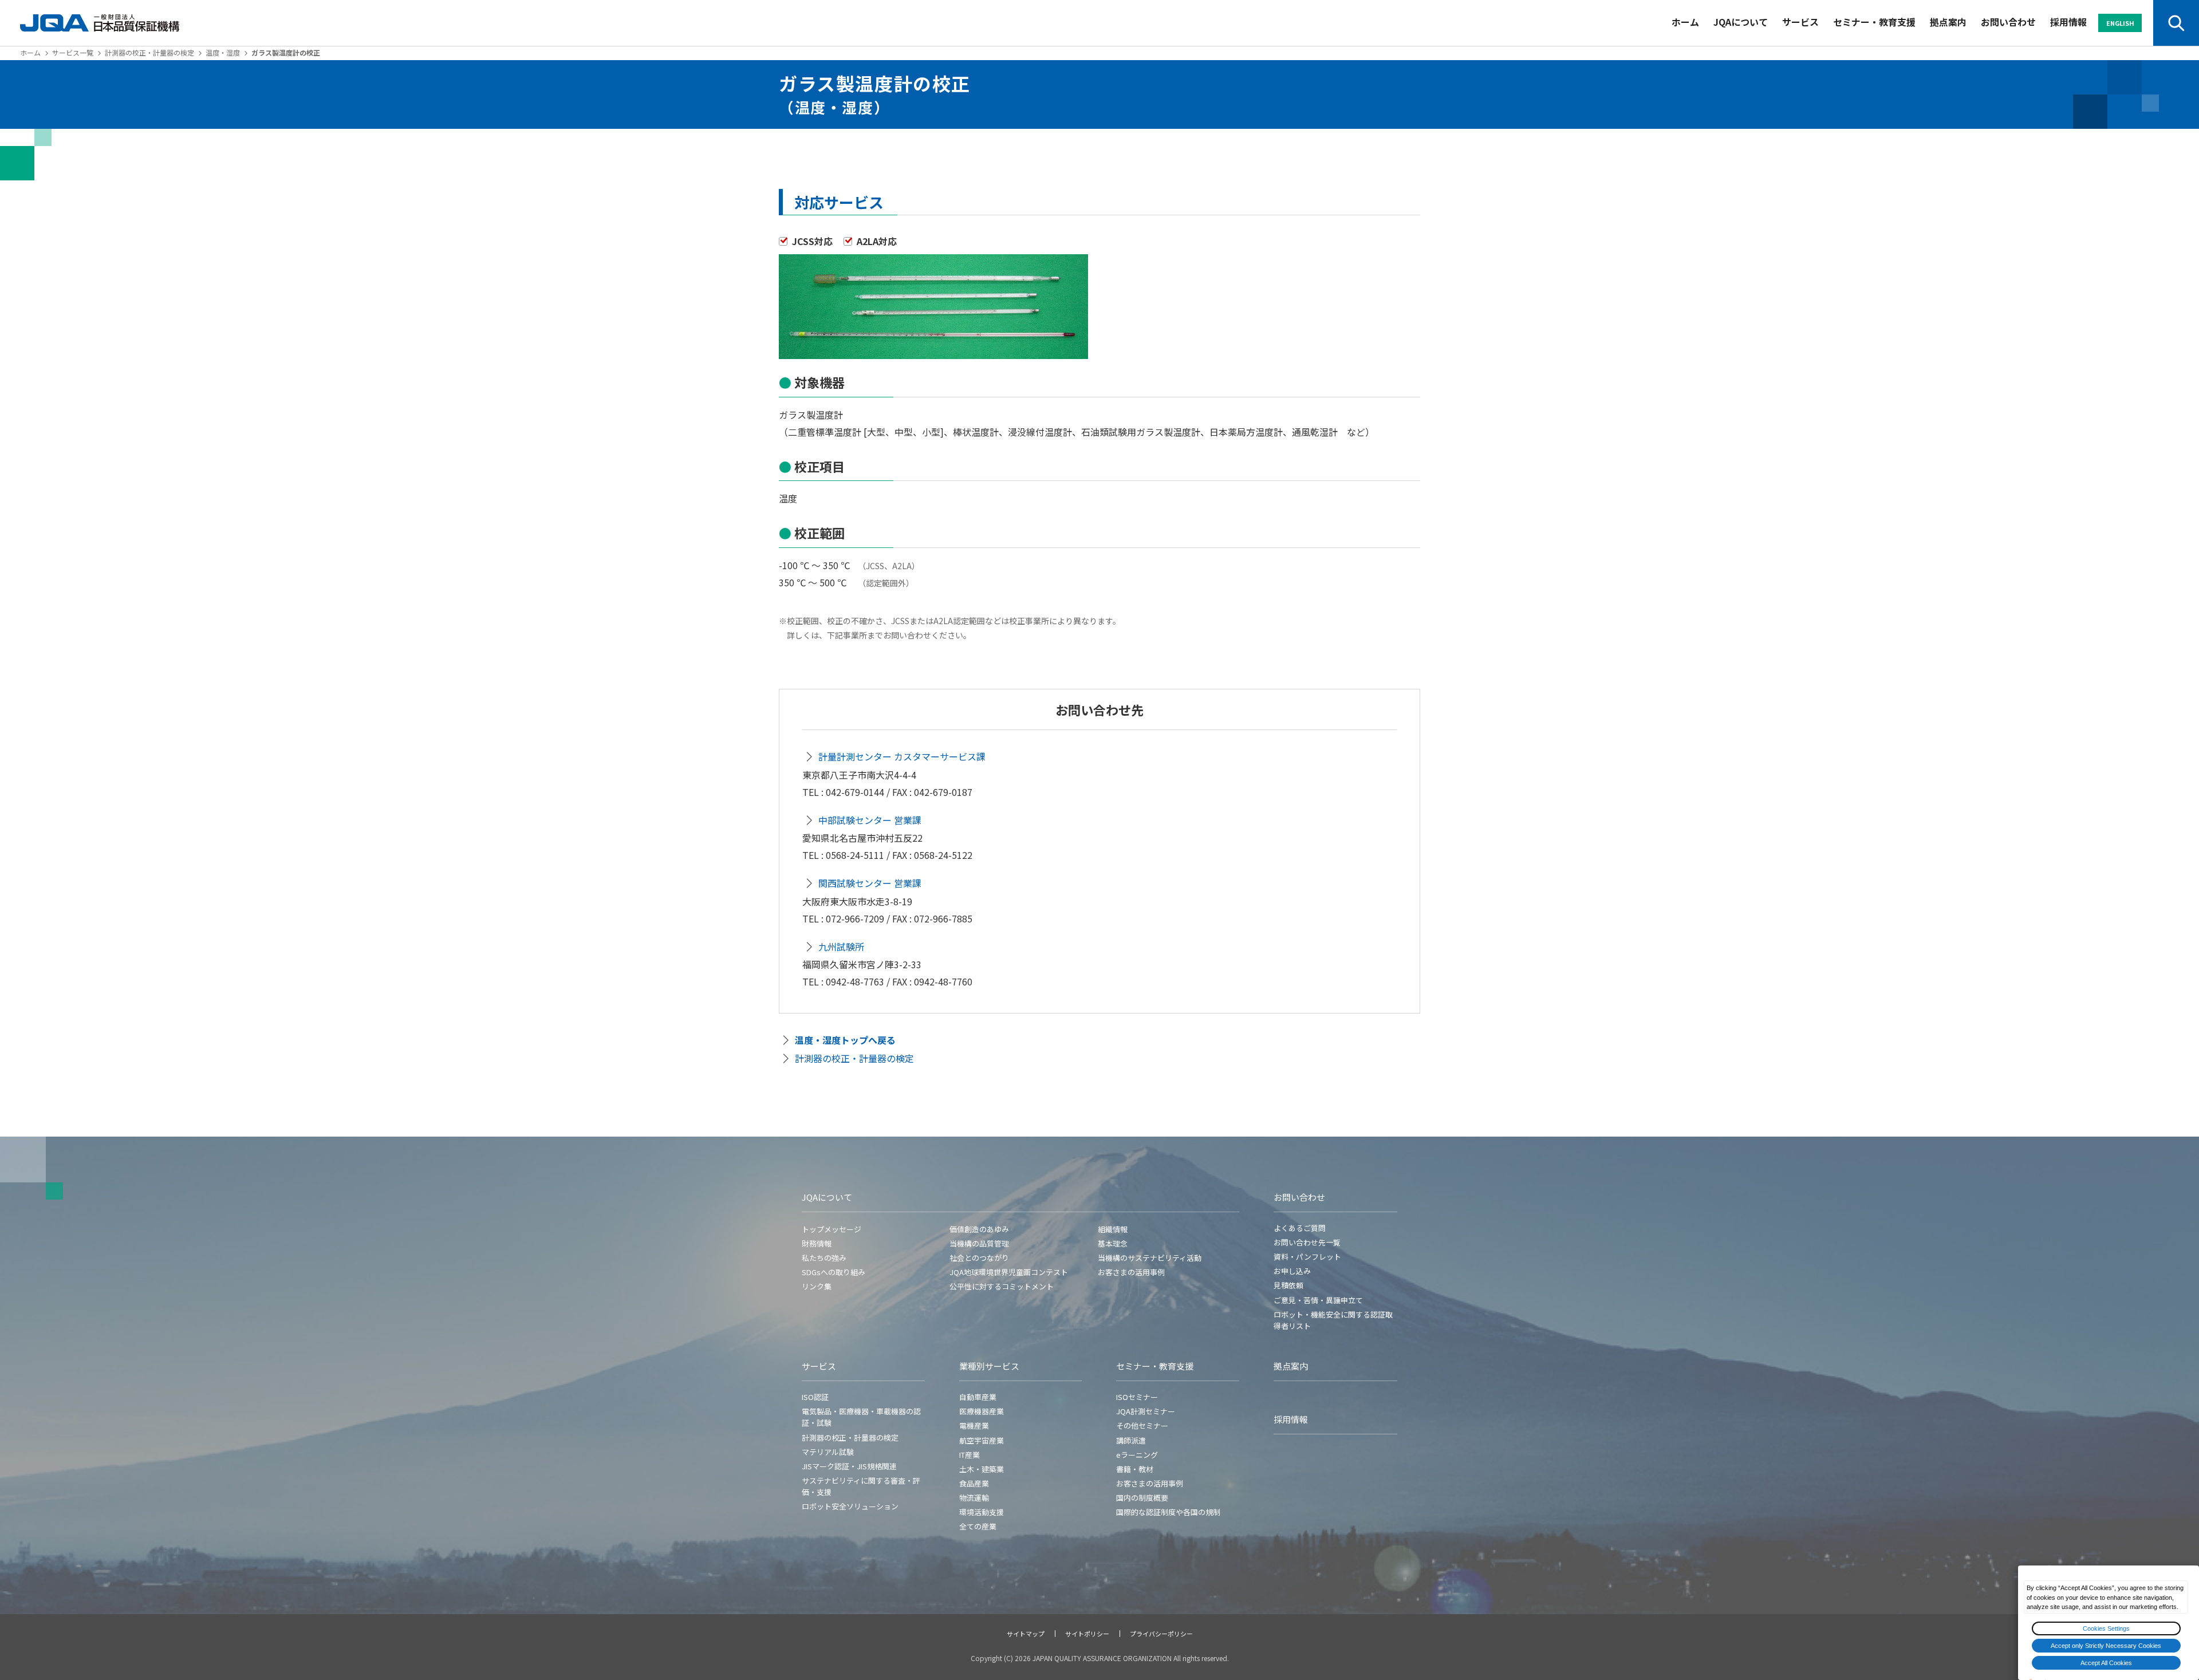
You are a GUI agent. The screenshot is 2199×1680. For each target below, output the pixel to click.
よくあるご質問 (1300, 1228)
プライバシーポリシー (1161, 1634)
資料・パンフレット (1307, 1257)
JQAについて (1741, 22)
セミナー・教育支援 (1874, 22)
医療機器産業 (982, 1411)
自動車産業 (978, 1397)
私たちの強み (824, 1258)
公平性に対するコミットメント (1002, 1286)
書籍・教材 (1135, 1469)
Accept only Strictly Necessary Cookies (2106, 1646)
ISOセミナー (1137, 1397)
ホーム (1685, 22)
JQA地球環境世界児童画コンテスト (1009, 1272)
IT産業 (970, 1455)
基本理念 (1113, 1243)
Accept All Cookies (2106, 1663)
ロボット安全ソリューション (850, 1506)
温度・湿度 (223, 52)
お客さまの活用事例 (1131, 1272)
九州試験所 (841, 947)
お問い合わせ (2008, 22)
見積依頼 (1288, 1285)
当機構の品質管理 (979, 1243)
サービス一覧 (73, 52)
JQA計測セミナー (1146, 1411)
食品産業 (974, 1483)
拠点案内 (1948, 22)
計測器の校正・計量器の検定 (149, 52)
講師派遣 (1131, 1440)
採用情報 (2068, 22)
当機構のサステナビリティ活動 (1150, 1258)
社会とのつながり (979, 1258)
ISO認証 (815, 1397)
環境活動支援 (982, 1512)
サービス (1800, 22)
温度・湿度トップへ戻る (845, 1040)
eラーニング (1137, 1455)
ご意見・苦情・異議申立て (1318, 1300)
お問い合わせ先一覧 (1307, 1242)
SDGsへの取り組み (834, 1272)
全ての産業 (978, 1526)
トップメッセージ (831, 1229)
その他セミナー (1142, 1425)
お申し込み (1292, 1271)
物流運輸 (974, 1498)
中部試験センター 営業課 (870, 820)
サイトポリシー (1087, 1634)
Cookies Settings (2106, 1628)
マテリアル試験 (828, 1452)
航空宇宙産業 (982, 1440)
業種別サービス (989, 1366)
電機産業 (974, 1425)
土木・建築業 (982, 1469)
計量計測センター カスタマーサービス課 (902, 756)
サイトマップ (1026, 1634)
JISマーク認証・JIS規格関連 (849, 1466)
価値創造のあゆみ (979, 1229)
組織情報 (1113, 1229)
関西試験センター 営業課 (870, 883)
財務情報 (817, 1243)
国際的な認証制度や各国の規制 (1168, 1512)
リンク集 (817, 1286)
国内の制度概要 (1142, 1498)
